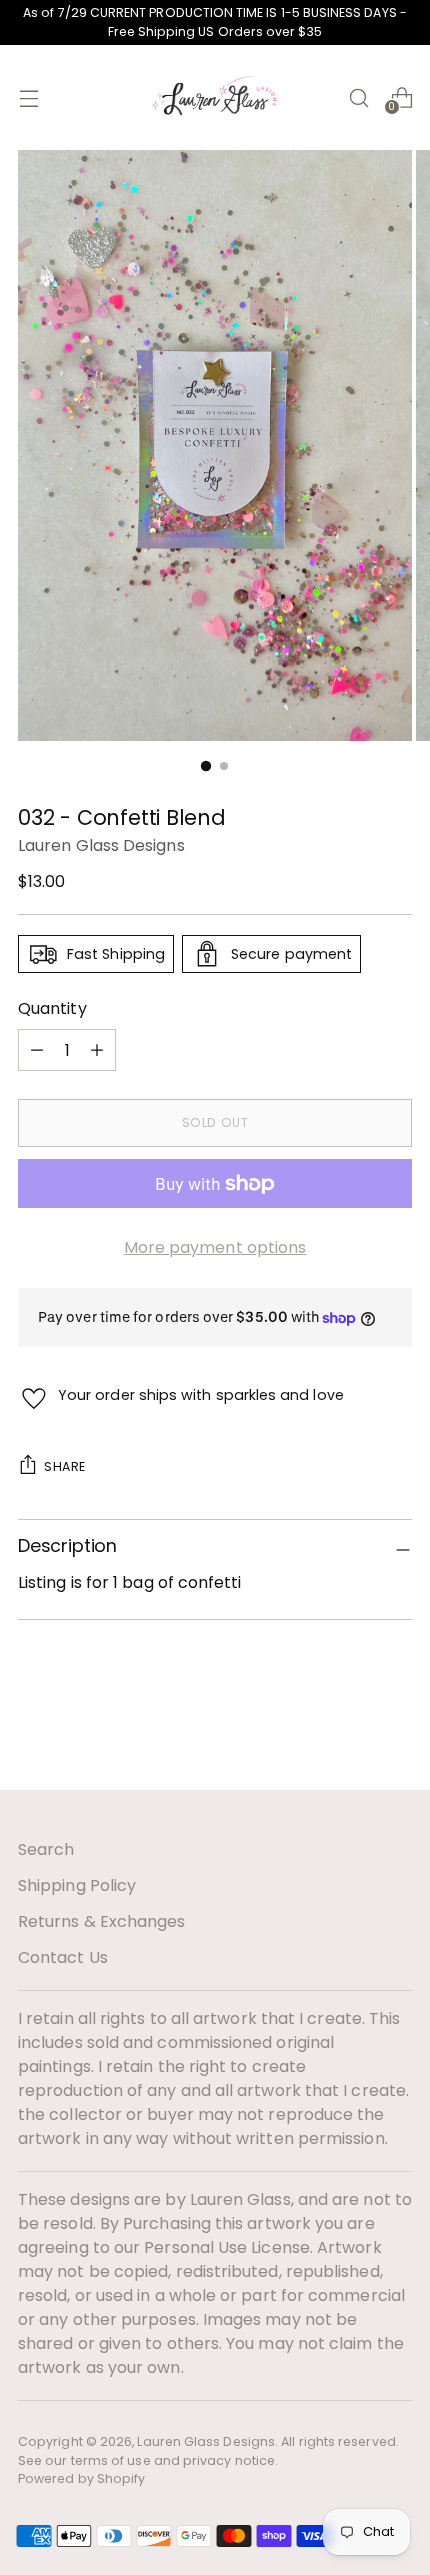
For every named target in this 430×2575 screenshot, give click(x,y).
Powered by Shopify (81, 2478)
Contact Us (63, 1957)
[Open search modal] (358, 97)
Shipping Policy (77, 1885)
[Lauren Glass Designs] (215, 97)
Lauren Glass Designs (101, 845)
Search (46, 1849)
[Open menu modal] (28, 97)
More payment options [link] (215, 1247)
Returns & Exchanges (102, 1921)
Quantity (52, 1008)
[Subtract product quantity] (97, 1050)
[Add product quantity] (37, 1050)
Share (65, 1466)
